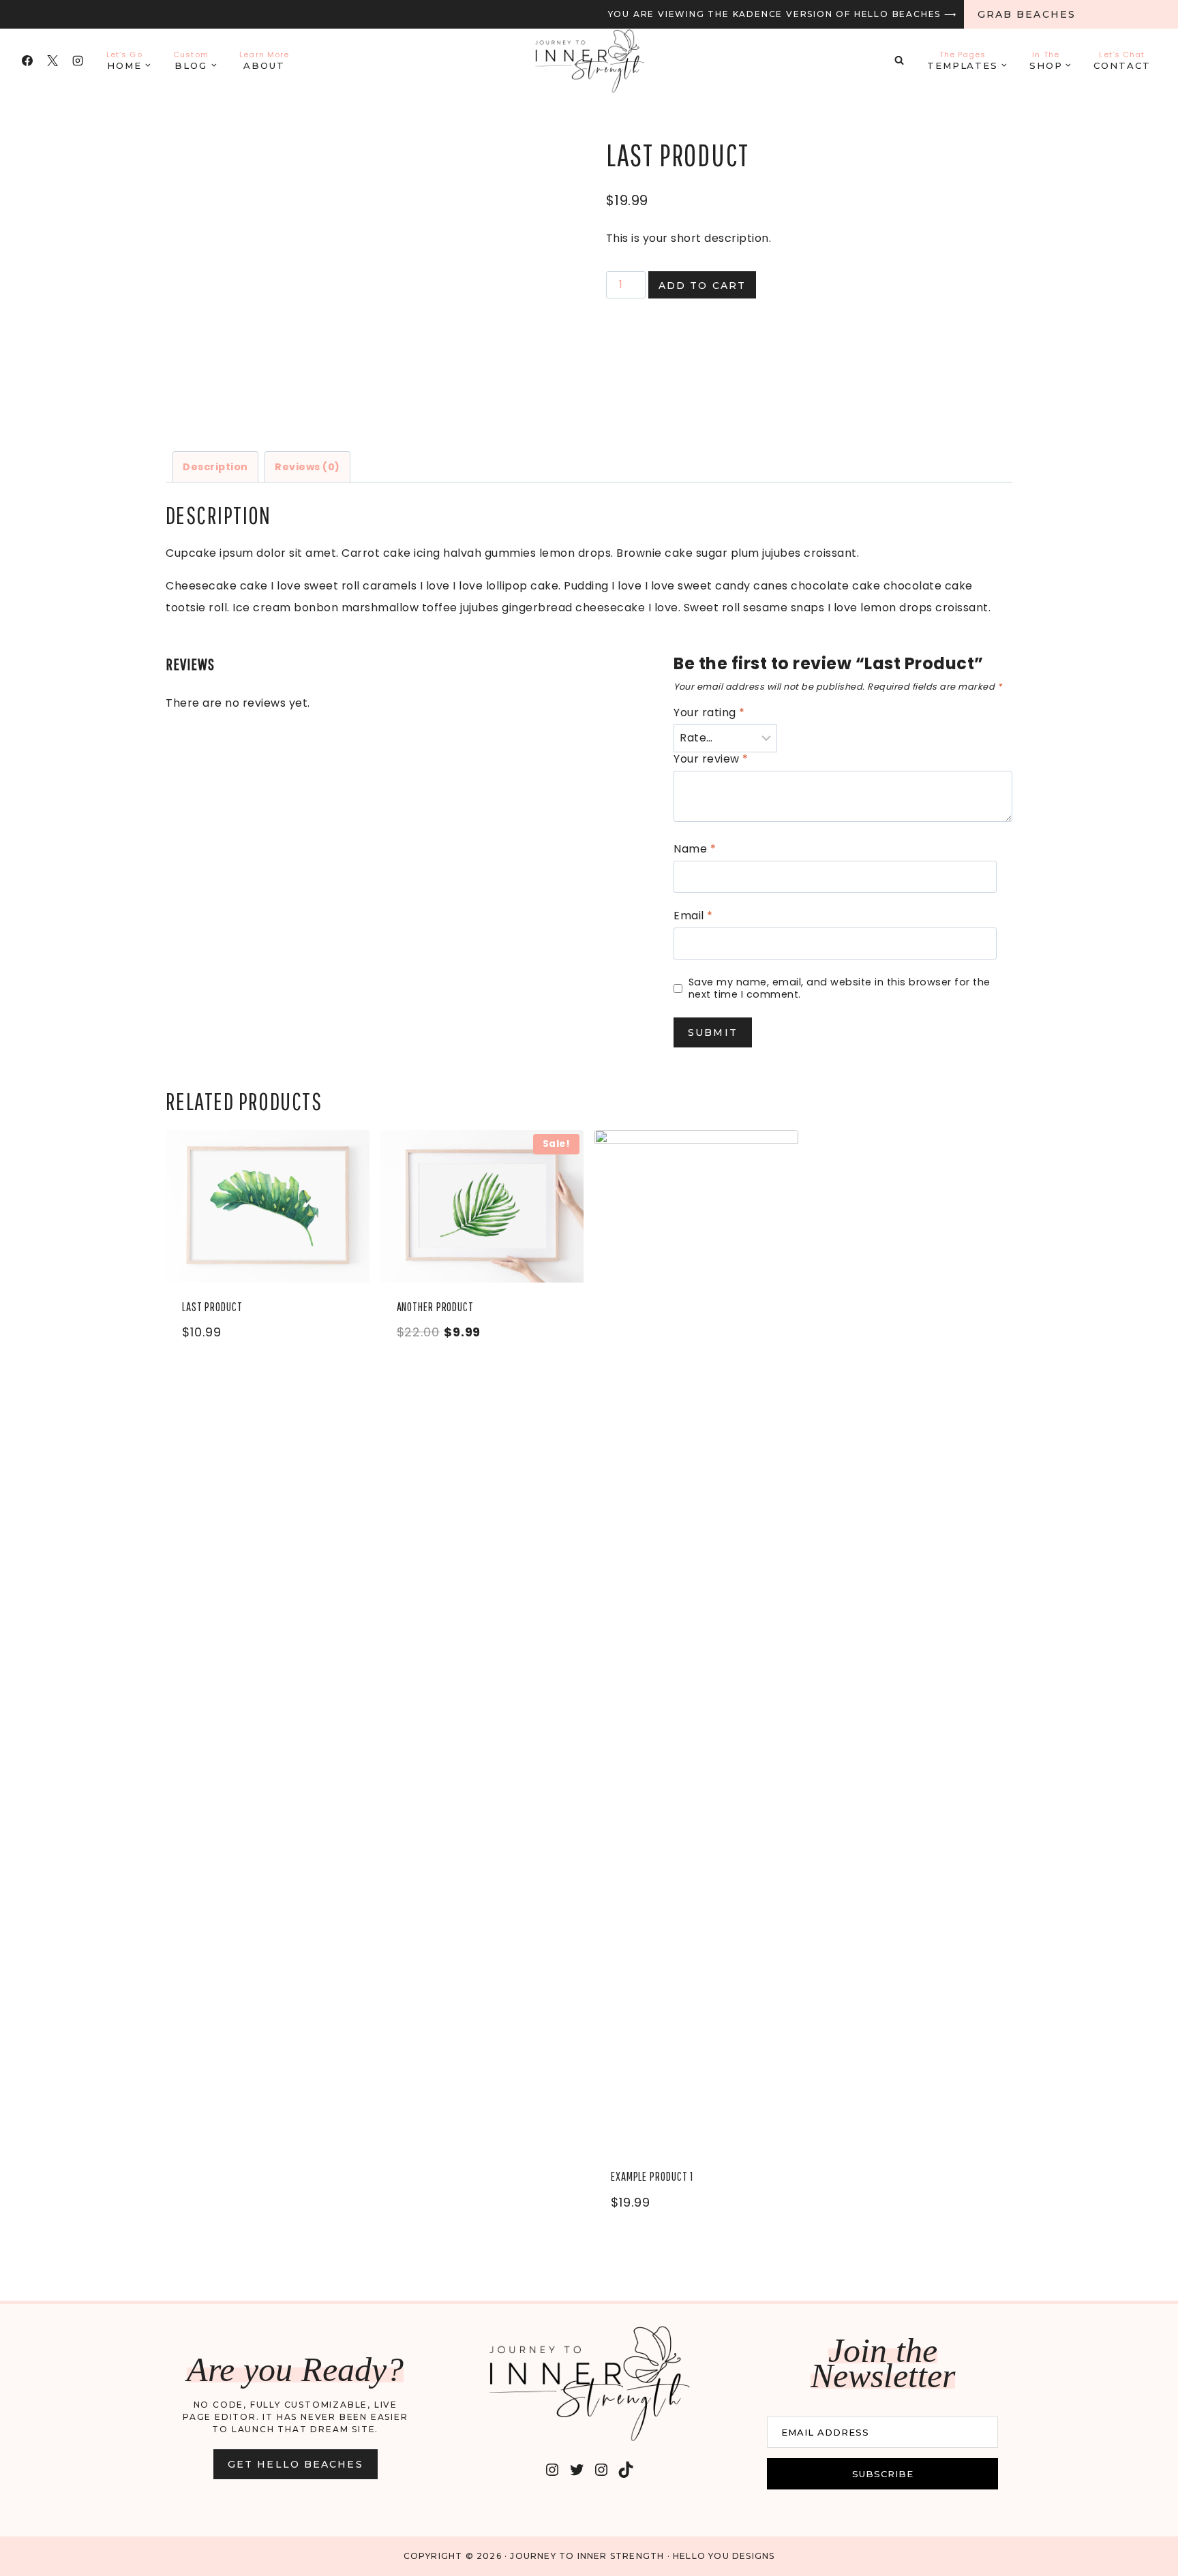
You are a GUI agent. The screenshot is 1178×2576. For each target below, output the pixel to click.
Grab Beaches (1027, 14)
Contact (1122, 60)
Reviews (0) (307, 467)
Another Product (436, 1307)
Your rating (709, 713)
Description (215, 467)
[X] (52, 61)
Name (695, 849)
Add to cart (702, 286)
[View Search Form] (899, 61)
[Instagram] (78, 61)
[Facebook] (27, 61)
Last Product (212, 1307)
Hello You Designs (724, 2556)
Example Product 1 (652, 2176)
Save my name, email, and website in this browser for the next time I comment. (840, 988)
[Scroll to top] (1136, 2548)
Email (693, 916)
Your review (711, 760)
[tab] (215, 466)
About (264, 60)
